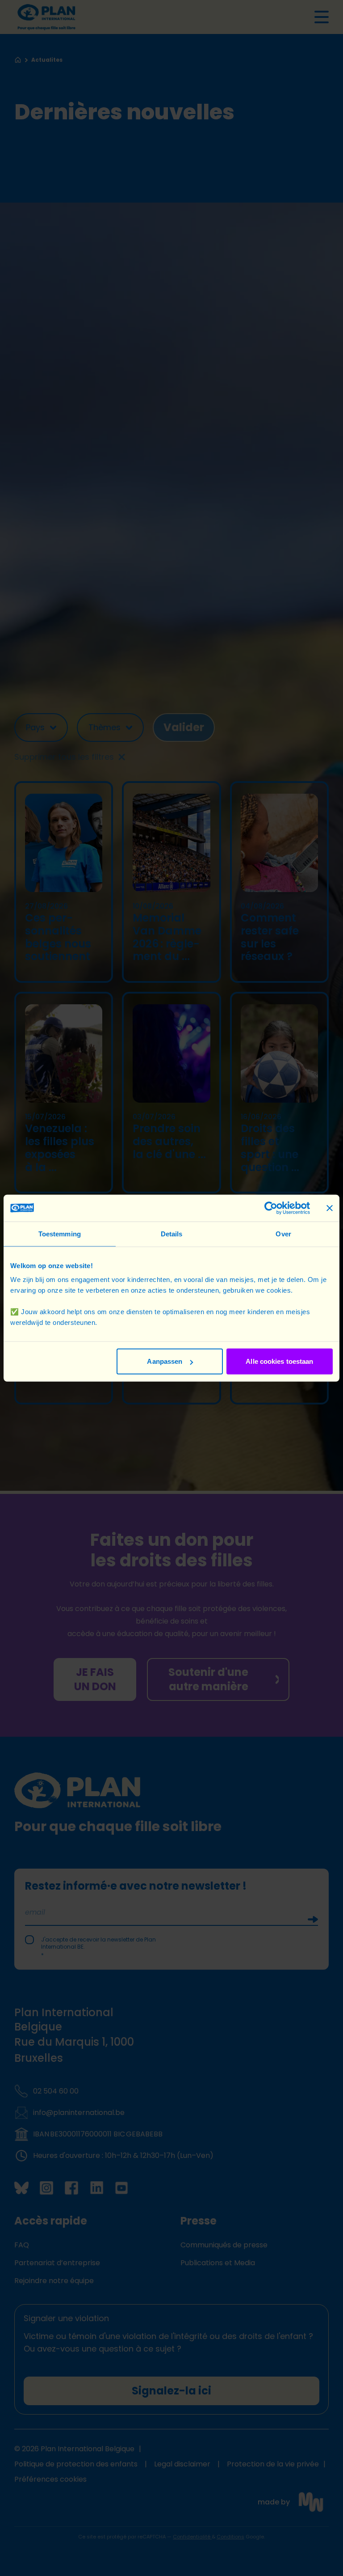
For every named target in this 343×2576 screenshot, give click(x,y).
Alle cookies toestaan (279, 1361)
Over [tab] (283, 1233)
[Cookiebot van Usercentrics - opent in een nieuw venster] (271, 1208)
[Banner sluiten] (330, 1208)
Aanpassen (165, 1361)
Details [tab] (172, 1233)
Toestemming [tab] (60, 1233)
